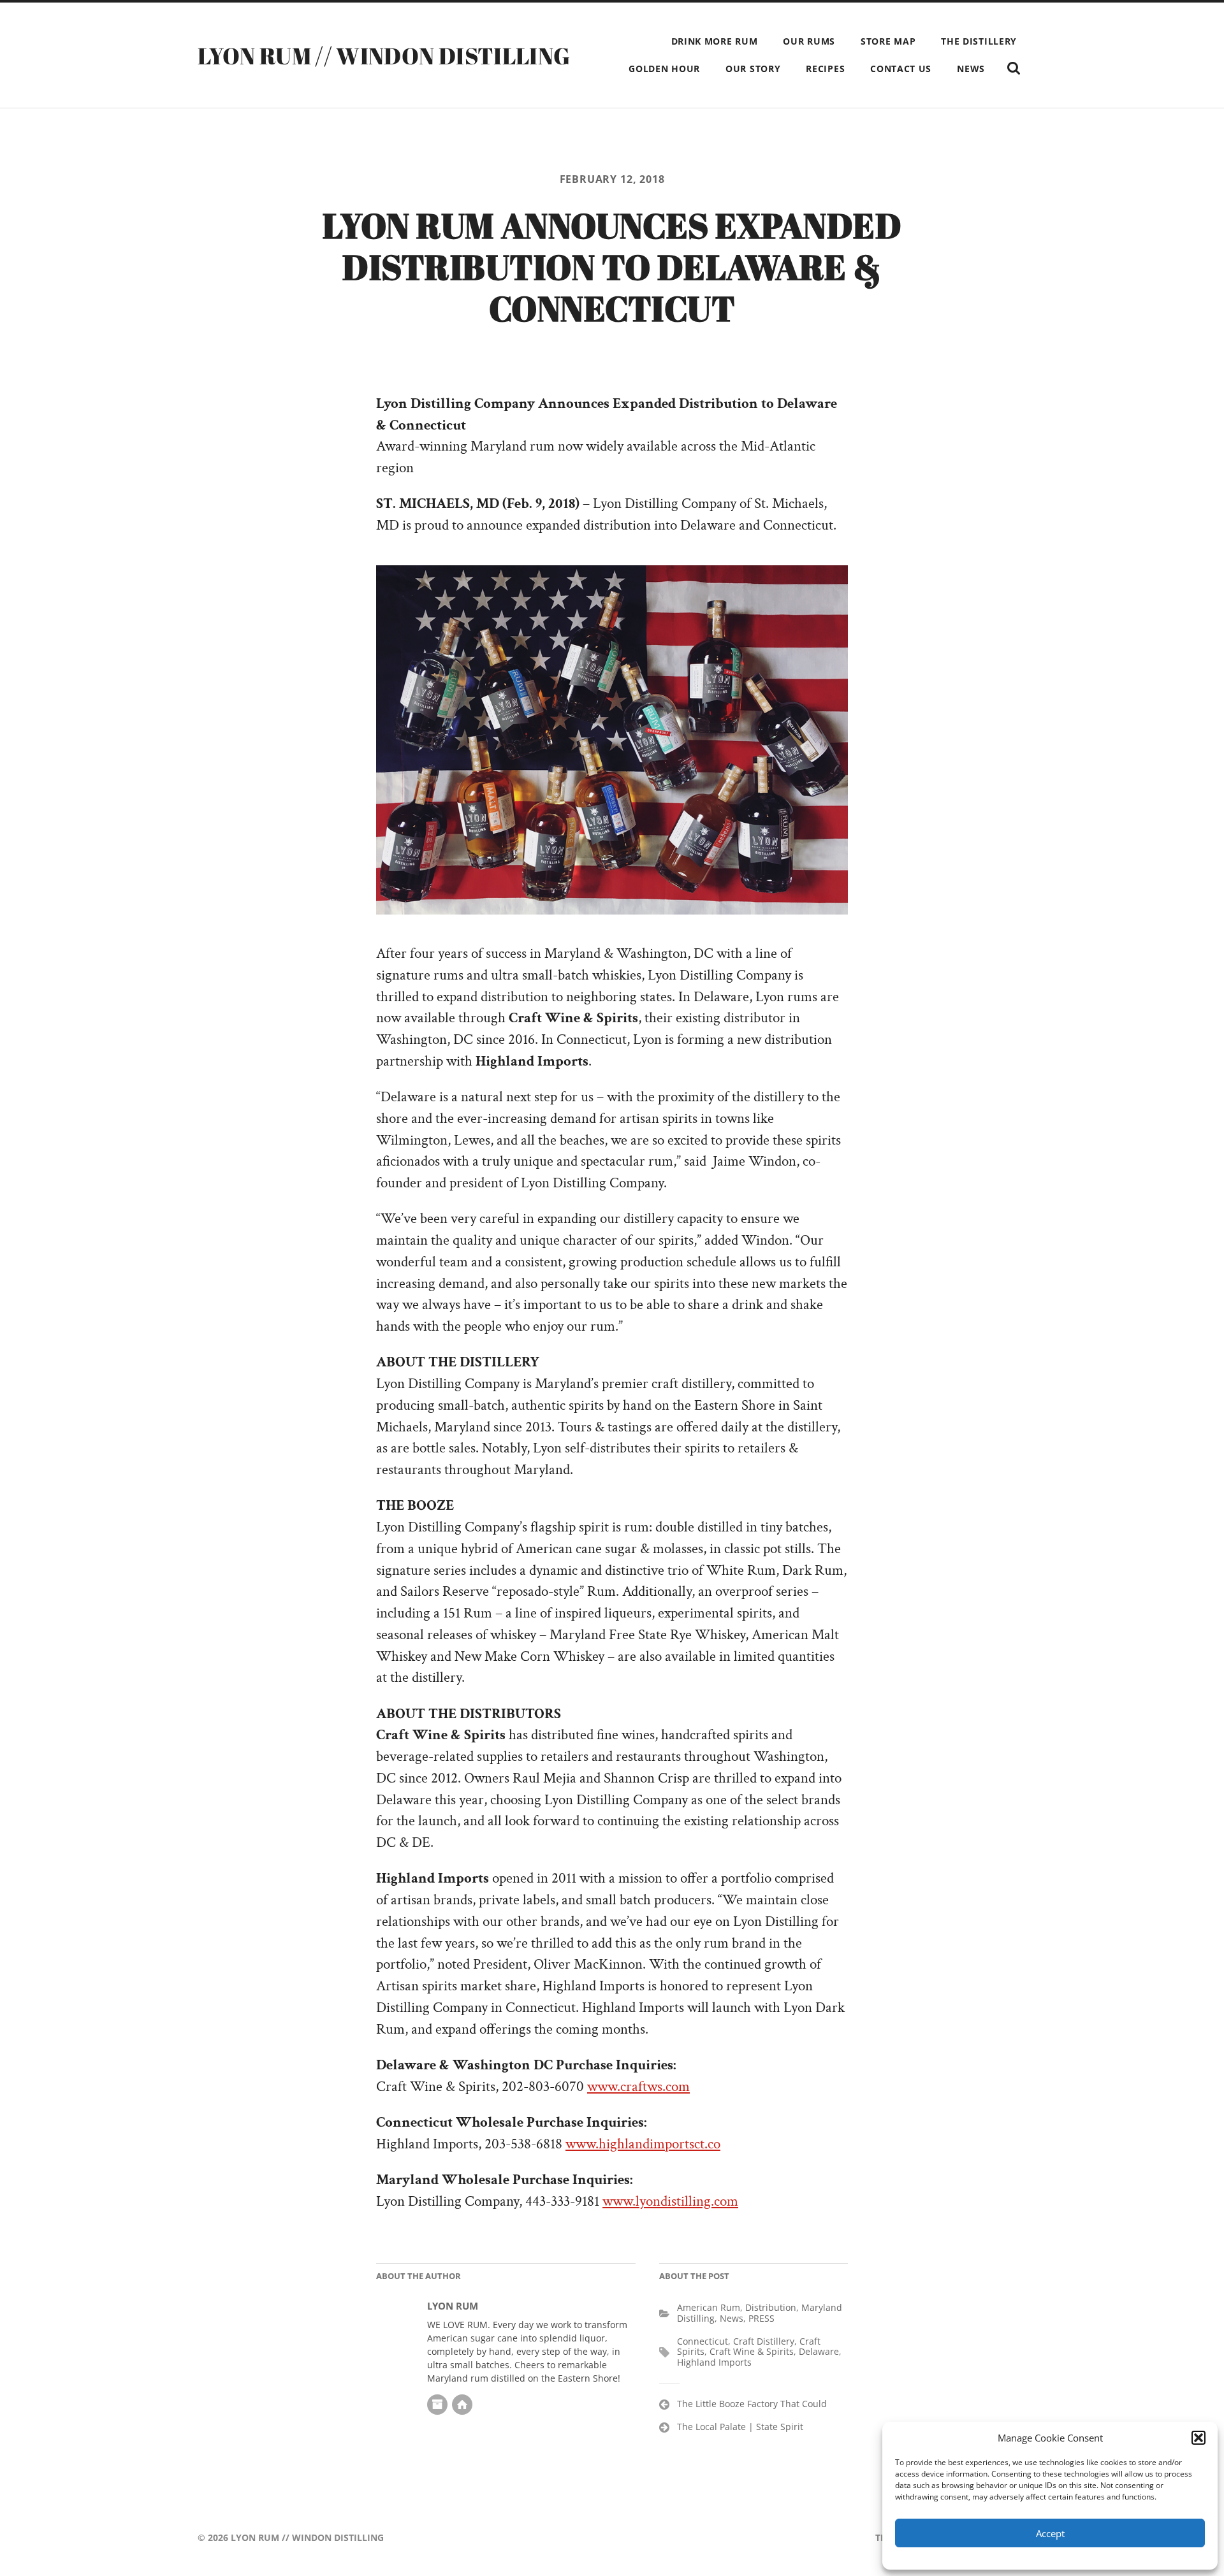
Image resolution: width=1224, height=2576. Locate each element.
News (732, 2318)
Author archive (437, 2405)
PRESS (761, 2318)
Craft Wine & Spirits (752, 2351)
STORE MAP (888, 41)
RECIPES (825, 69)
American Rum (709, 2307)
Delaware (819, 2351)
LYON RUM (453, 2306)
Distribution (771, 2307)
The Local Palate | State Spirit (740, 2427)
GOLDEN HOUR (664, 69)
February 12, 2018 (612, 179)
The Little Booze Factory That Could (752, 2404)
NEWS (971, 69)
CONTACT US (901, 69)
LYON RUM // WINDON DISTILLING (384, 55)
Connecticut (703, 2341)
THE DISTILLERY (979, 41)
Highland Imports (714, 2362)
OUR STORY (753, 69)
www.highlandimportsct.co (643, 2144)
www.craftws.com (638, 2087)
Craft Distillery (764, 2341)
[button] (1198, 2438)
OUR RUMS (809, 41)
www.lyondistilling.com (670, 2202)
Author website (462, 2405)
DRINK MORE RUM (715, 41)
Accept (1050, 2533)
